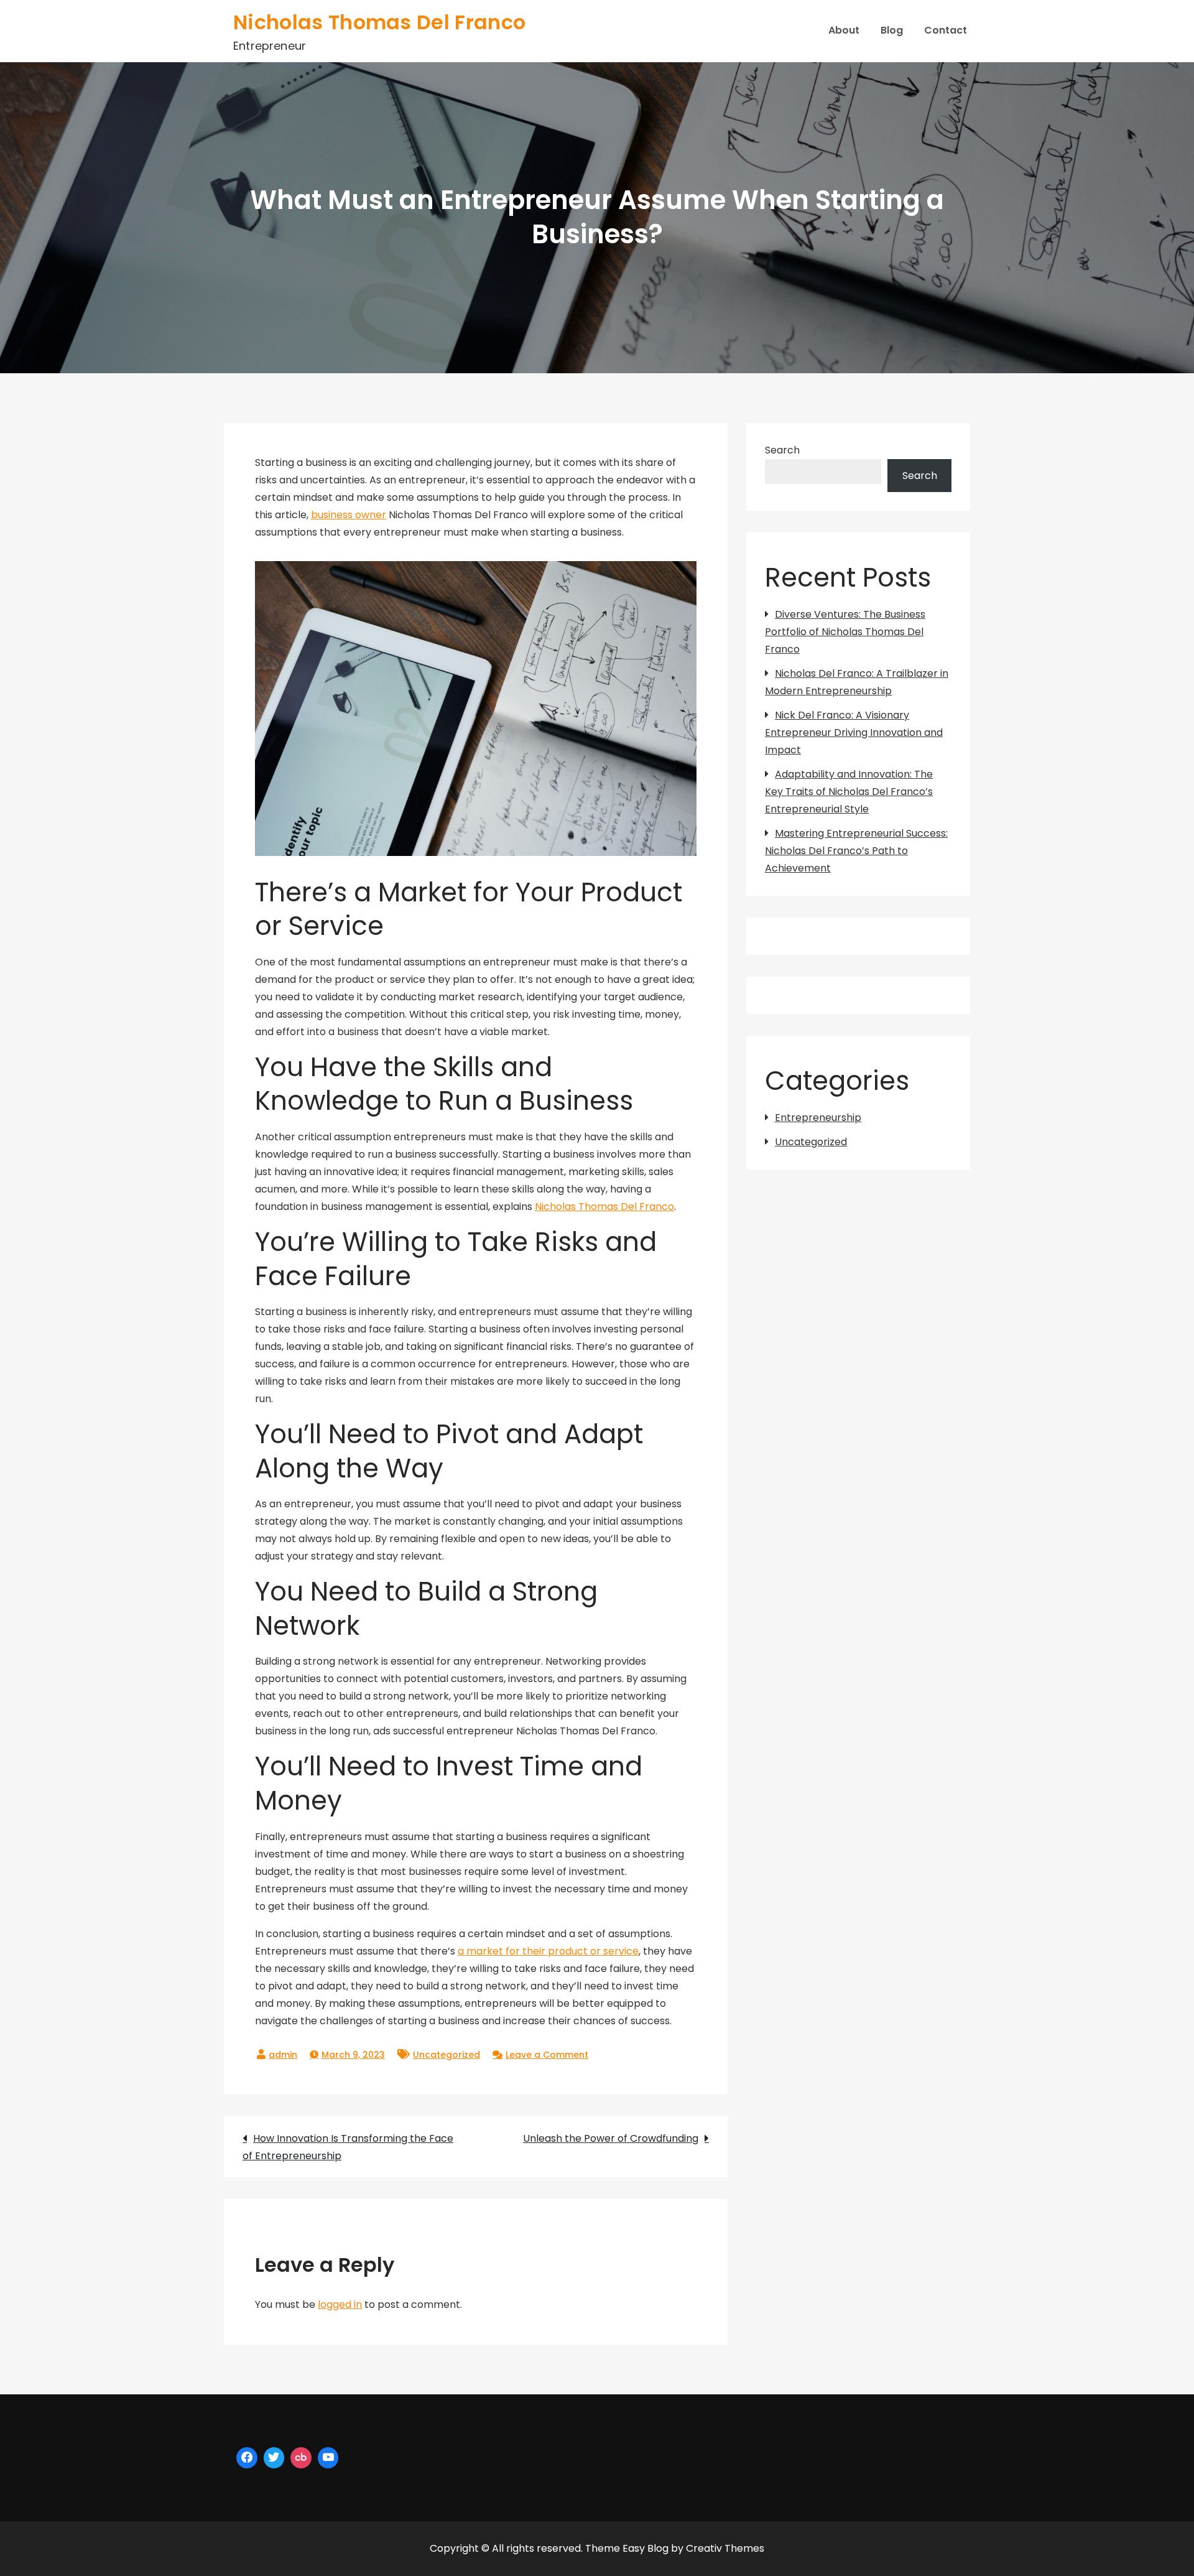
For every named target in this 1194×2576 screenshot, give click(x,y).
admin (283, 2055)
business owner (349, 515)
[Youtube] (328, 2458)
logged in (340, 2304)
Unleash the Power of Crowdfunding (611, 2138)
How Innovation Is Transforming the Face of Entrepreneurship (348, 2147)
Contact (946, 30)
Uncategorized (447, 2055)
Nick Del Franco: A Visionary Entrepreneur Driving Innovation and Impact (854, 732)
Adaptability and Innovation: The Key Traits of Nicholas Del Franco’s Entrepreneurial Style (849, 792)
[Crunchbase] (301, 2458)
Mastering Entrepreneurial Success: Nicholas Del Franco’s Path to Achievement (856, 851)
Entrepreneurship (818, 1118)
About (844, 30)
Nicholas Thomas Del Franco (379, 22)
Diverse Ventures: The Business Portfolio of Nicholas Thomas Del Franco (845, 632)
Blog (892, 30)
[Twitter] (274, 2458)
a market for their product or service (548, 1951)
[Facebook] (247, 2458)
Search (782, 450)
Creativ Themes (725, 2548)
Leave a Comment (547, 2055)
